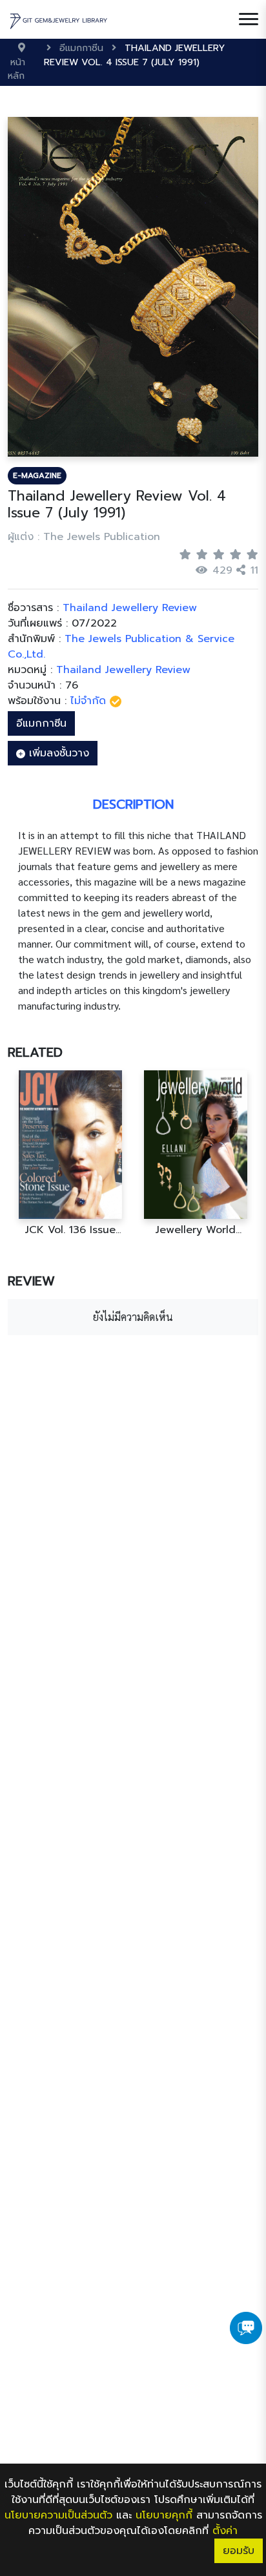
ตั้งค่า (225, 2531)
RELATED (35, 1052)
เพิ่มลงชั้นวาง (57, 753)
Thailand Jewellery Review (123, 670)
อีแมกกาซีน (41, 723)
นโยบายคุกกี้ (164, 2515)
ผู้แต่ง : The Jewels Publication (84, 537)
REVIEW (31, 1281)
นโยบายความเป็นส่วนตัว (58, 2515)
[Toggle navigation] (249, 19)
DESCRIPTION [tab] (133, 804)
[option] (70, 1153)
